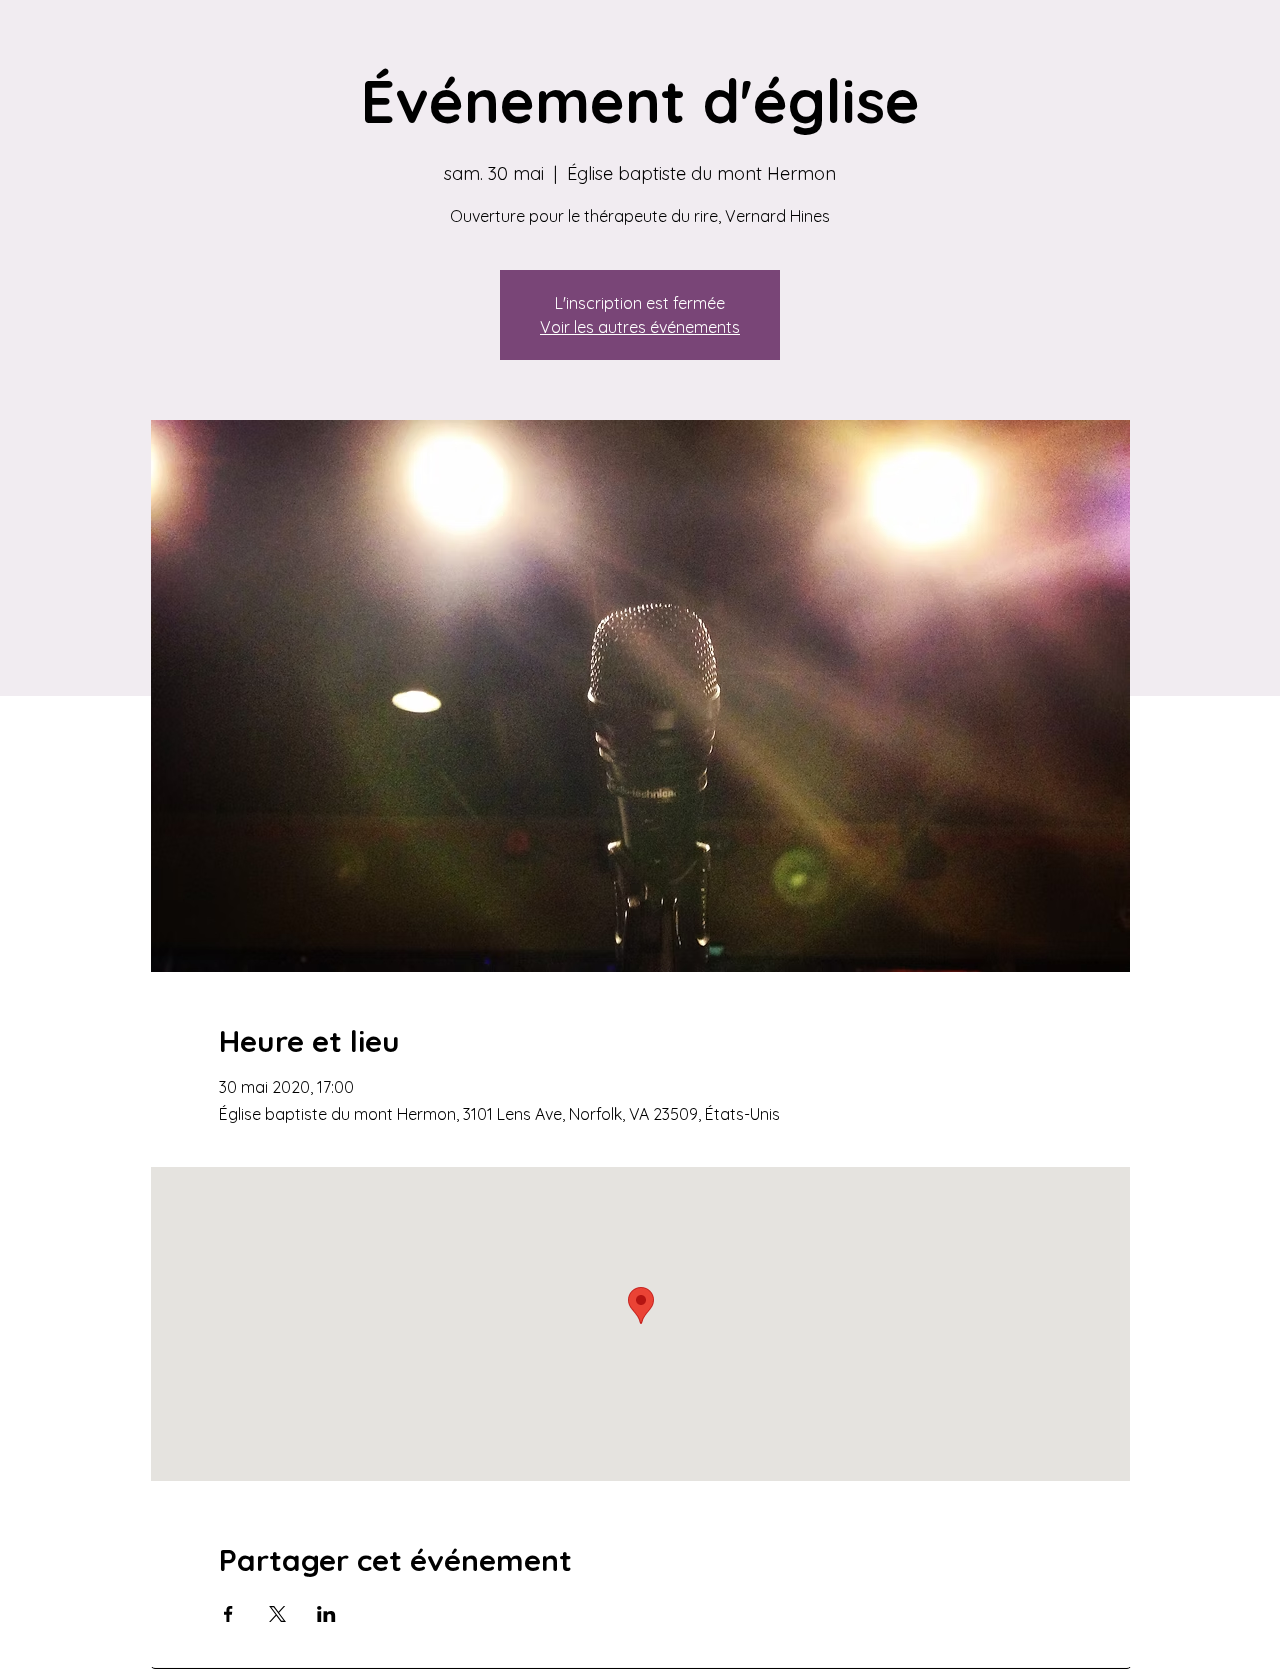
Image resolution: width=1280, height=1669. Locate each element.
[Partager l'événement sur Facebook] (228, 1614)
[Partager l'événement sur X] (277, 1614)
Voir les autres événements (640, 327)
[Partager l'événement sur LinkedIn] (326, 1614)
